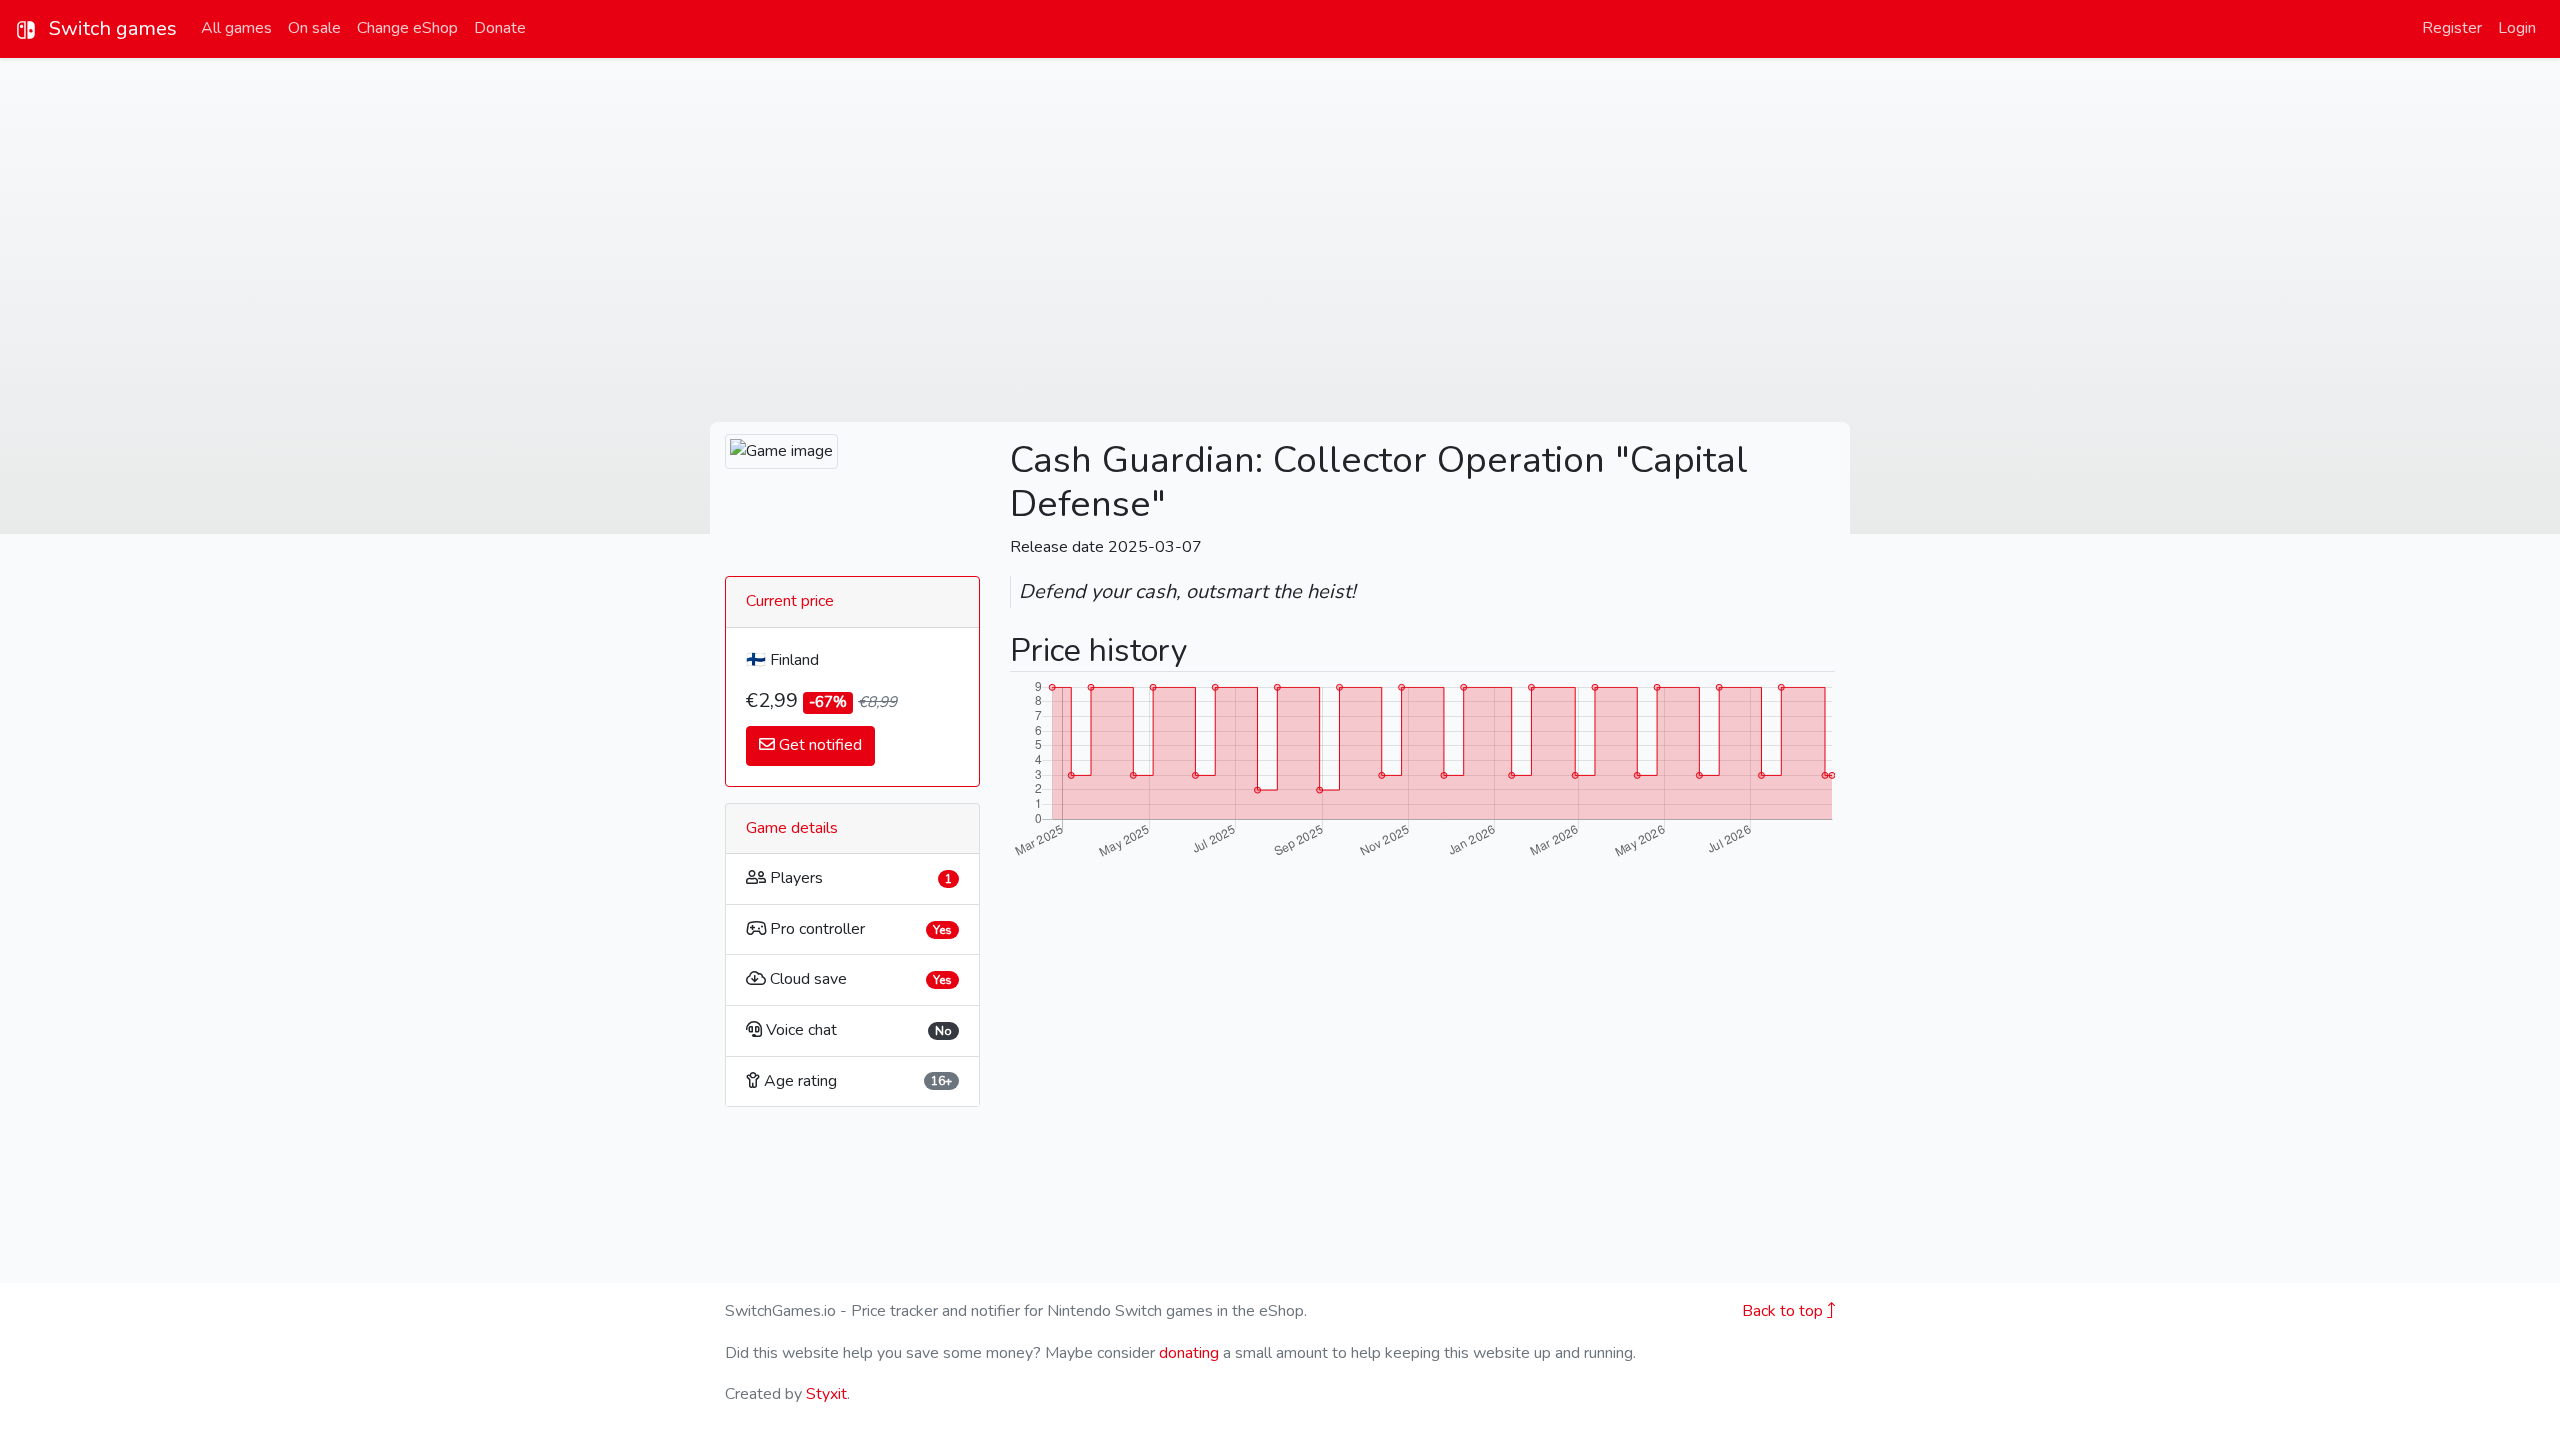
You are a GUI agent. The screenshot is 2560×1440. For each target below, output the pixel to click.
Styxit (826, 1394)
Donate (500, 28)
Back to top (1784, 1311)
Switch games (110, 28)
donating (1189, 1353)
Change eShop (407, 28)
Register (2452, 28)
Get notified (818, 745)
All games (236, 28)
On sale (314, 28)
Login (2517, 28)
